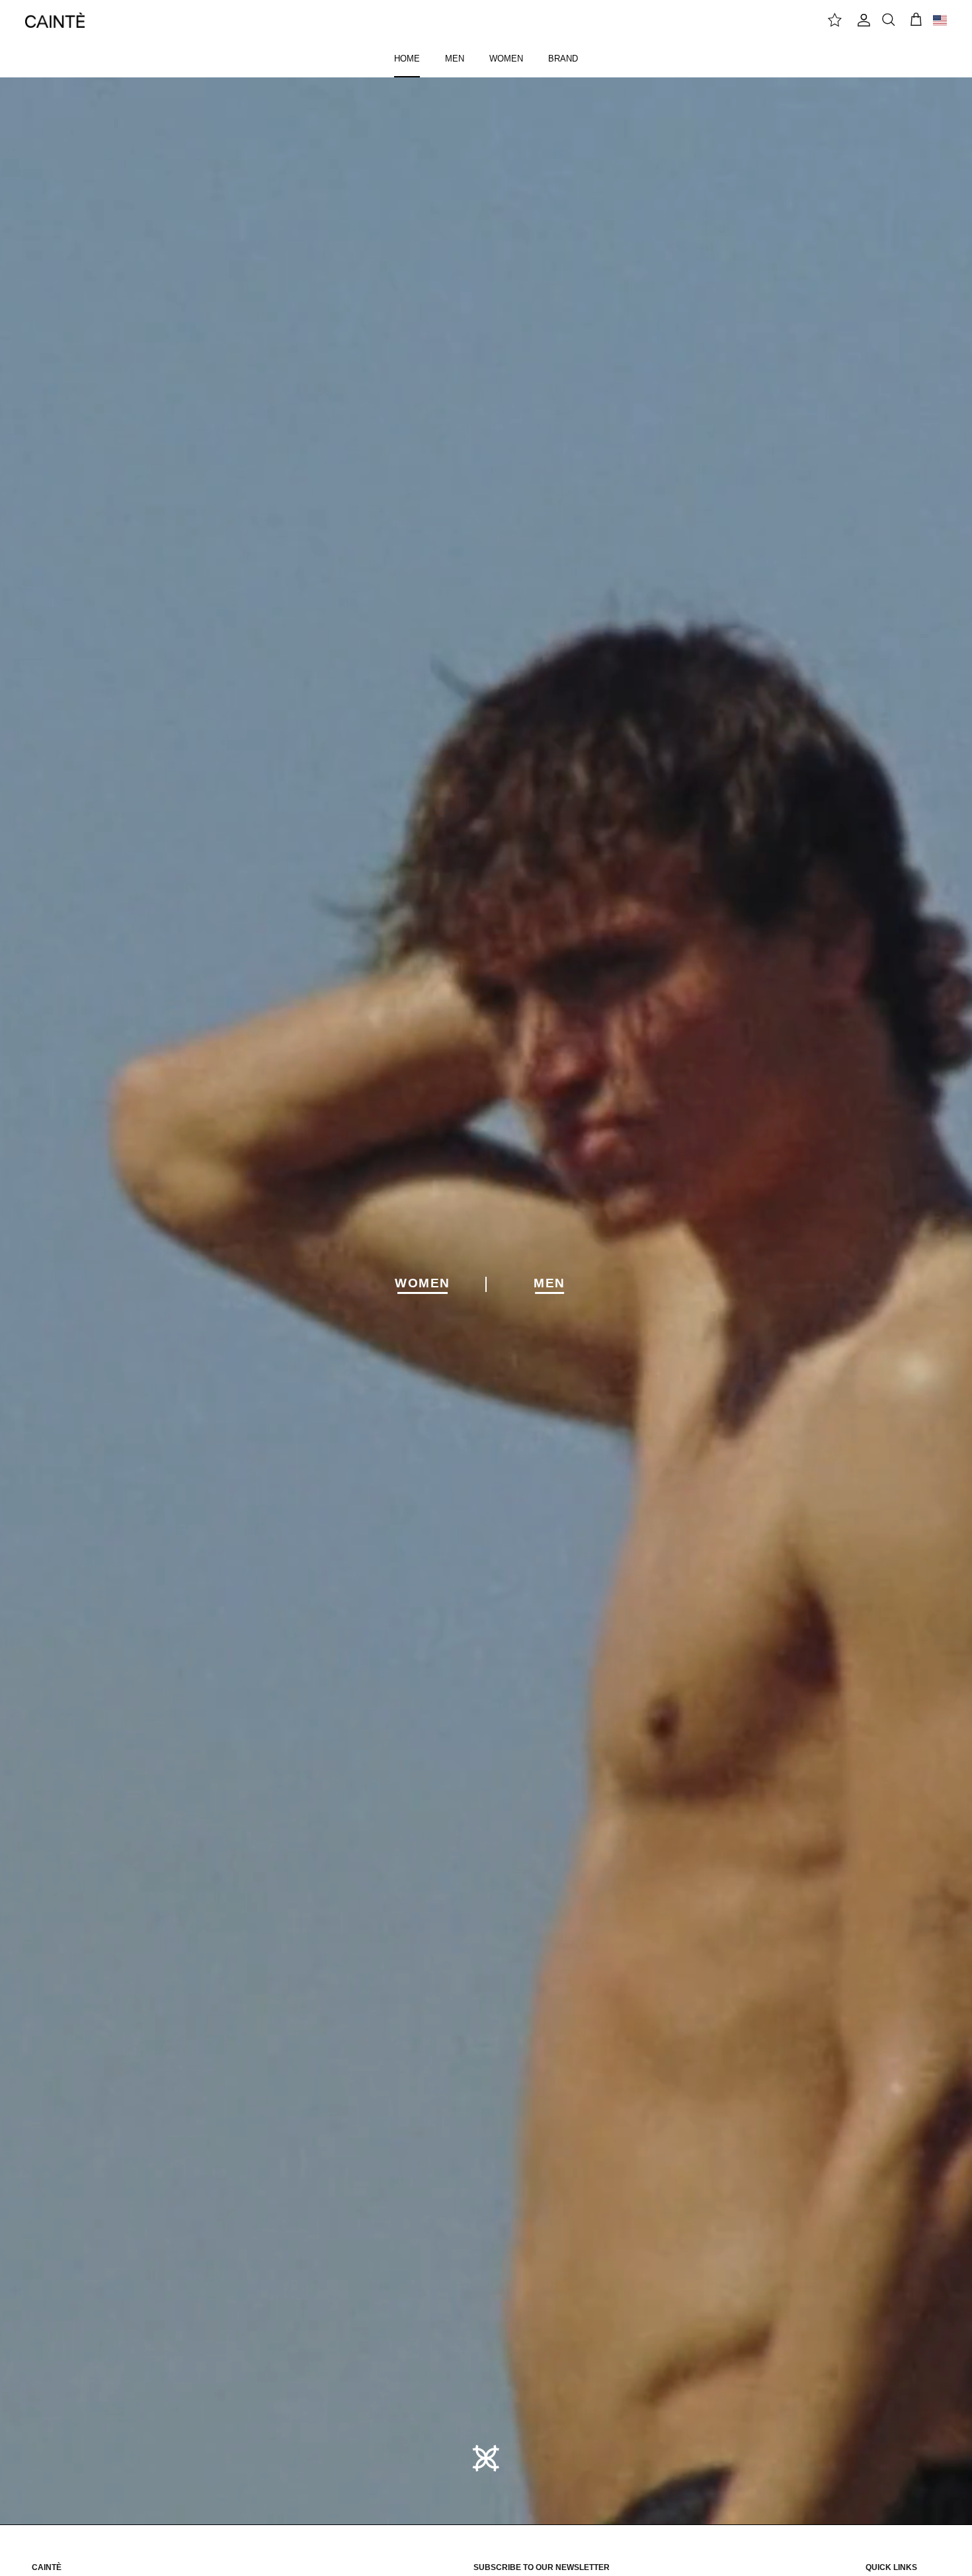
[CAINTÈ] (55, 20)
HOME (407, 59)
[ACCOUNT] (862, 20)
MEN (455, 59)
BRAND (563, 59)
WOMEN (506, 59)
